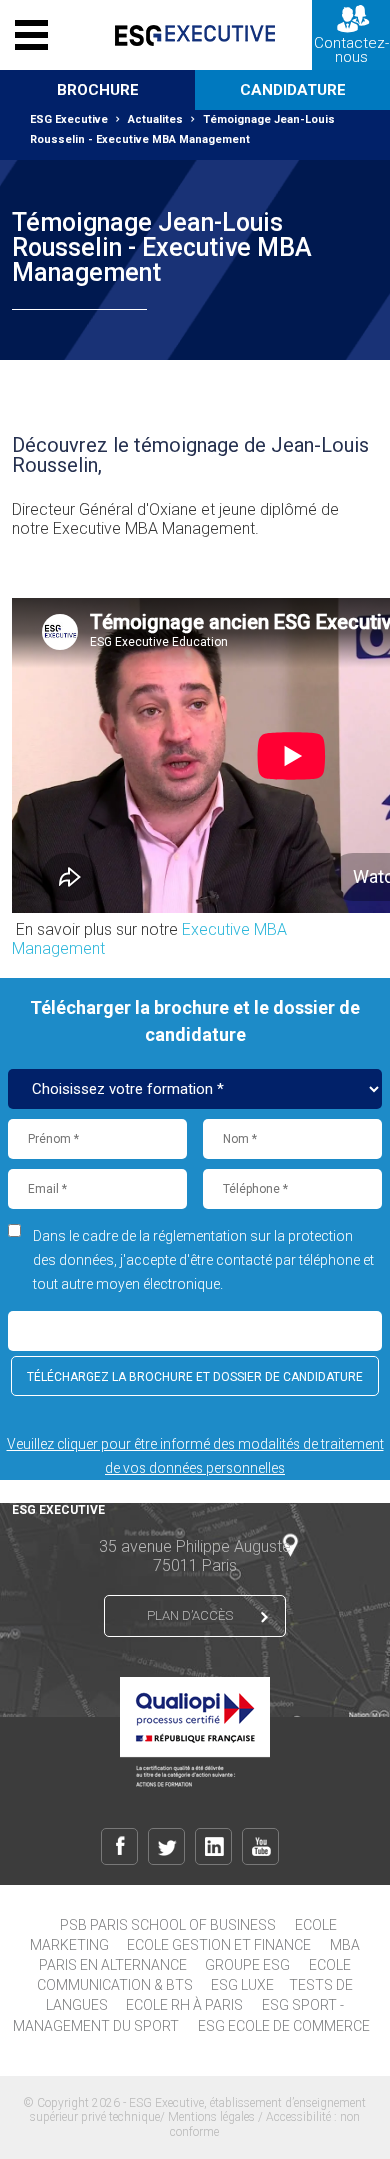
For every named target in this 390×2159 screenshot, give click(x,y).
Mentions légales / (217, 2117)
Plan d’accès (190, 1615)
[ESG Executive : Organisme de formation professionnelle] (195, 35)
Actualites (155, 119)
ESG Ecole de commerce (284, 2026)
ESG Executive (69, 119)
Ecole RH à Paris (184, 2005)
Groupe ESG (247, 1965)
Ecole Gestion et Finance (219, 1945)
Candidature (293, 90)
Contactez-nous (351, 50)
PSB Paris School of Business (168, 1925)
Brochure (98, 90)
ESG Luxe (242, 1985)
